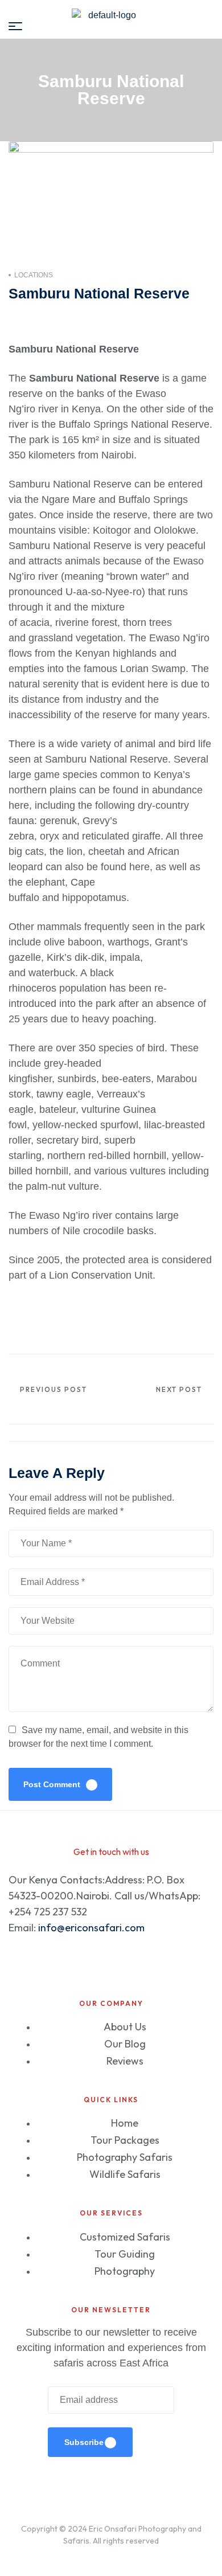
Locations (34, 275)
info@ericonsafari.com (91, 1928)
